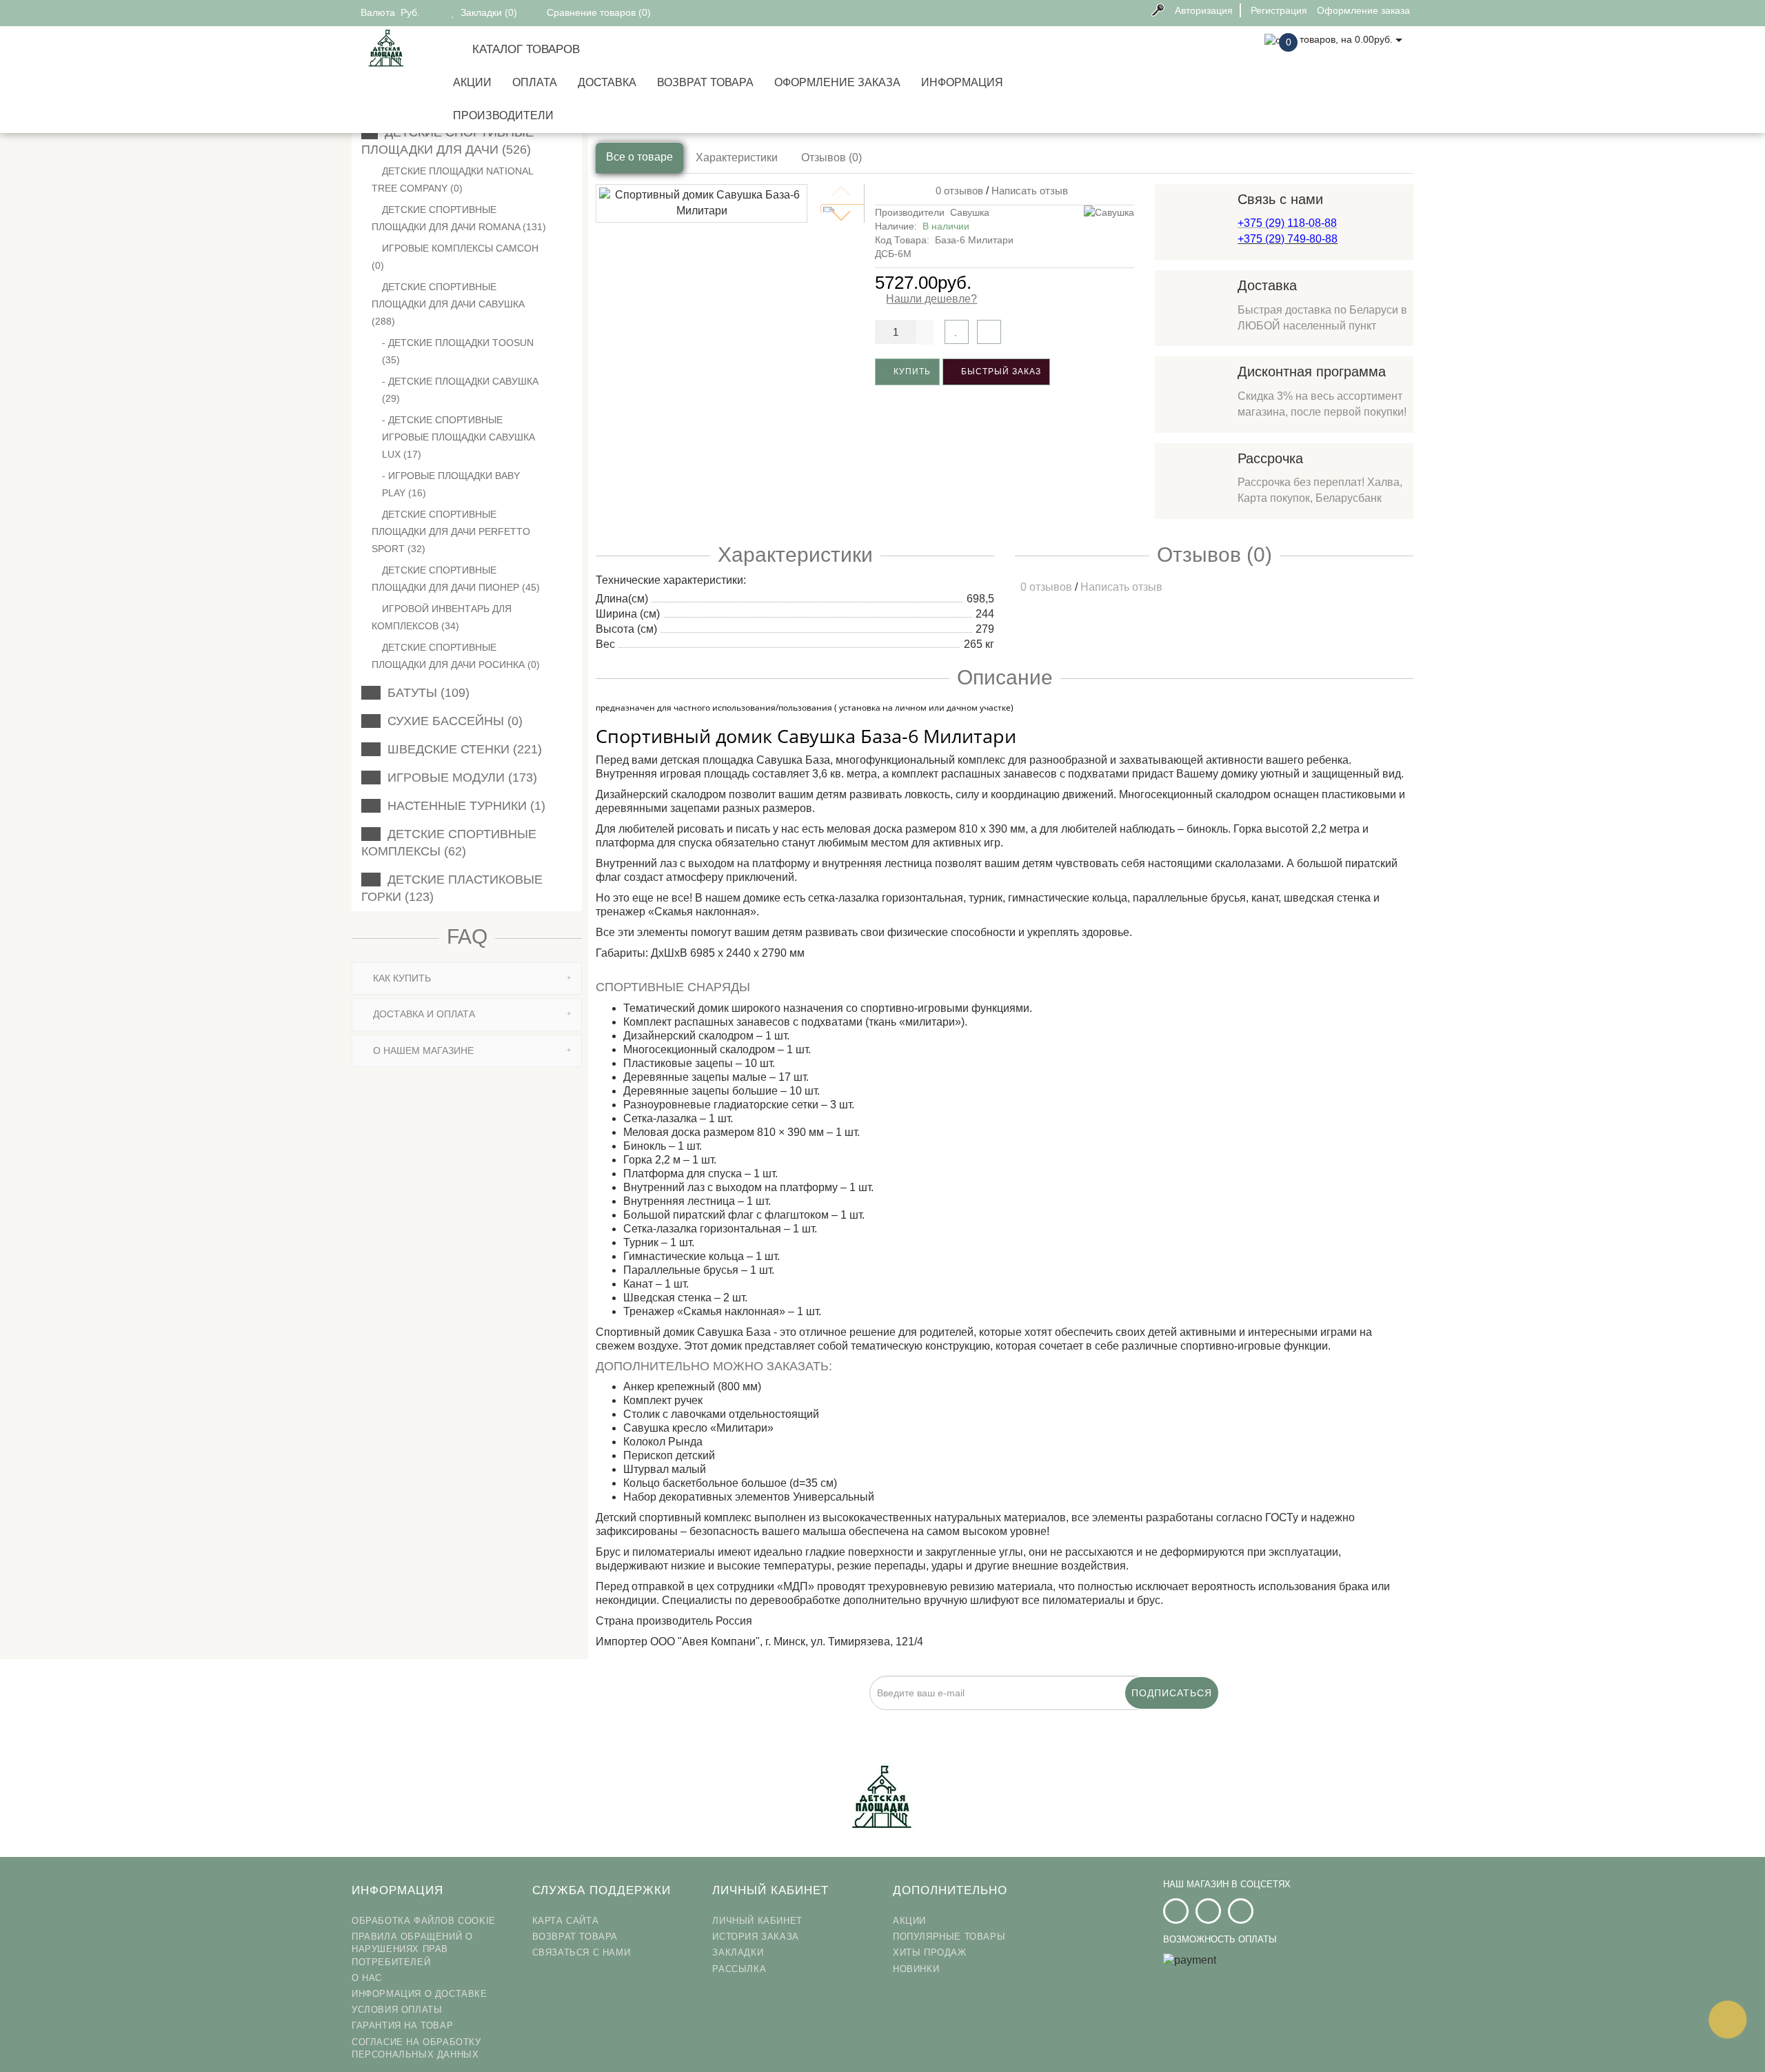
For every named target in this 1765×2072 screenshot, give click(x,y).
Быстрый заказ (1000, 372)
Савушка (970, 212)
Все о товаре (639, 157)
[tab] (467, 978)
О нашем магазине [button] (422, 1050)
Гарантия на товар (402, 2025)
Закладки (738, 1952)
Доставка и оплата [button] (423, 1014)
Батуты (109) (425, 693)
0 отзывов (957, 191)
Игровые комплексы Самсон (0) (455, 257)
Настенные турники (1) (463, 806)
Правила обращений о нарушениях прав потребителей (412, 1949)
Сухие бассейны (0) (452, 721)
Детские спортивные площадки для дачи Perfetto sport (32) (451, 531)
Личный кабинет (757, 1921)
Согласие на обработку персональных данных (416, 2048)
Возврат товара (705, 82)
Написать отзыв (1030, 191)
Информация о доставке (420, 1994)
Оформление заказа (837, 82)
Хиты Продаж (930, 1952)
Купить (911, 372)
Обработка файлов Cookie (424, 1921)
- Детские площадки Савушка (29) (460, 390)
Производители (503, 115)
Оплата (535, 82)
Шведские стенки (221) (461, 749)
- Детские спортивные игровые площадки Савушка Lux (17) (458, 437)
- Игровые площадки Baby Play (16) (451, 484)
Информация (962, 82)
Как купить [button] (401, 978)
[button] (841, 216)
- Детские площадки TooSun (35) (458, 351)
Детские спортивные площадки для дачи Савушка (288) (448, 304)
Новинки (916, 1969)
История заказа (755, 1937)
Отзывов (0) (831, 158)
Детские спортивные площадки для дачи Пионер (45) (456, 579)
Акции (472, 82)
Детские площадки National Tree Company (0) (452, 180)
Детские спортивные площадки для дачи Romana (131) (459, 218)
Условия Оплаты (397, 2010)
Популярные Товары (949, 1937)
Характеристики (737, 158)
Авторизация (1204, 10)
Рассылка (739, 1969)
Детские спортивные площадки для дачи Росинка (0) (456, 656)
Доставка (607, 82)
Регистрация (1279, 10)
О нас (367, 1978)
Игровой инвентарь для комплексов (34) (442, 617)
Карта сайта (566, 1921)
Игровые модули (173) (459, 778)
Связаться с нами (582, 1952)
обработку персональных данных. (816, 1718)
